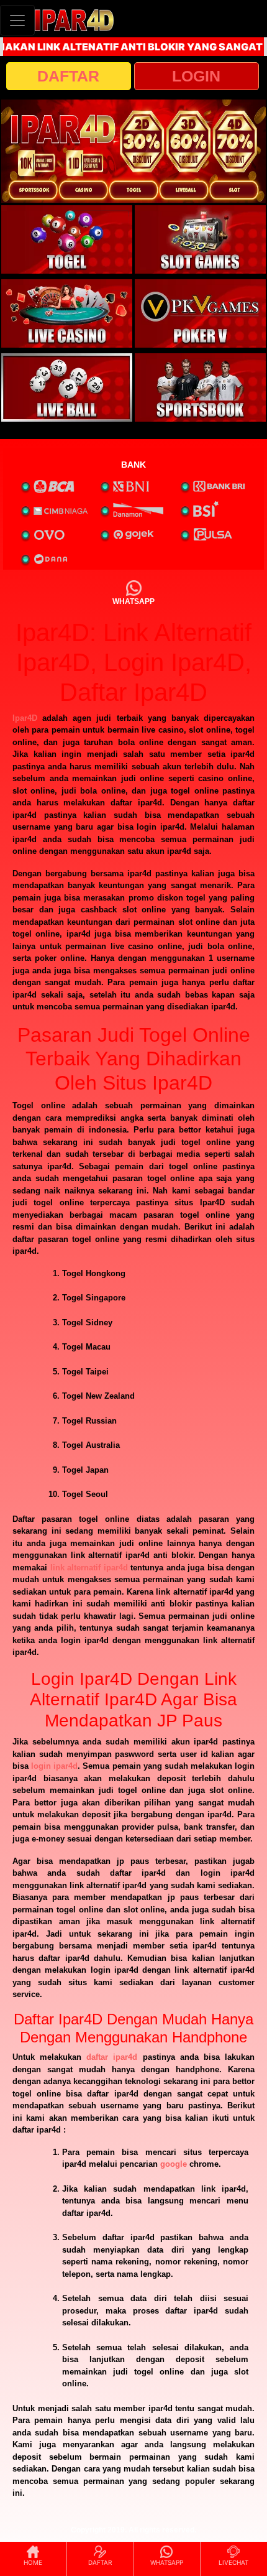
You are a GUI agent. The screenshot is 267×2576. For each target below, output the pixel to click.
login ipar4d (54, 1766)
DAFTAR (68, 76)
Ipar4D (25, 718)
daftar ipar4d (112, 2057)
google (174, 2164)
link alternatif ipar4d (89, 1568)
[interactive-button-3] (67, 313)
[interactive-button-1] (67, 239)
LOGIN (196, 76)
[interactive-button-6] (200, 387)
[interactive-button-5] (67, 387)
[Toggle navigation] (17, 20)
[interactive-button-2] (200, 239)
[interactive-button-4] (200, 313)
